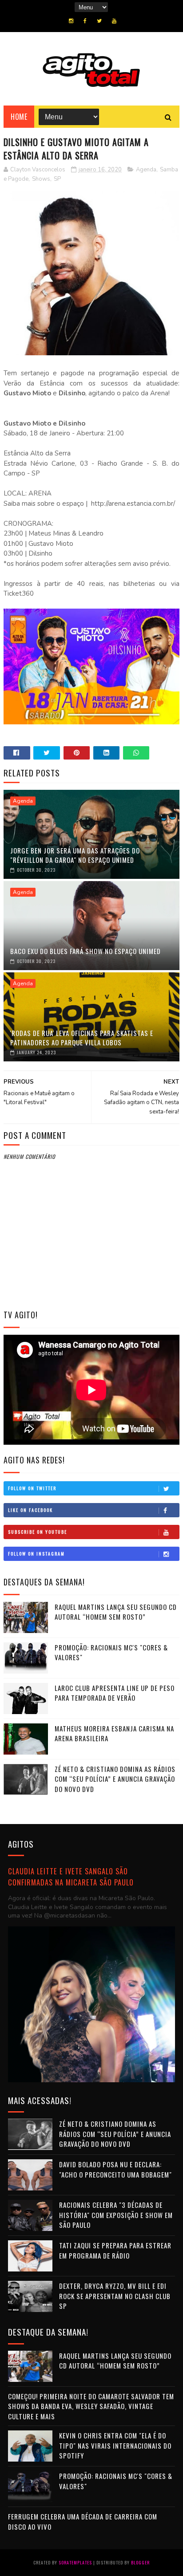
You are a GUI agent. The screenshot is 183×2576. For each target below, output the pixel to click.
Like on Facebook (30, 1510)
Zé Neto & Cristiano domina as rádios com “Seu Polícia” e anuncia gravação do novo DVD (115, 1779)
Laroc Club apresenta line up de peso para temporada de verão (115, 1693)
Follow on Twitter (32, 1488)
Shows (41, 179)
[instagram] (71, 21)
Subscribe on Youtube (38, 1532)
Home (19, 117)
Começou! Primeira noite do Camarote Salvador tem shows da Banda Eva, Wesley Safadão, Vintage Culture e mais (91, 2406)
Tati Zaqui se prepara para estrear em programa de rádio (115, 2250)
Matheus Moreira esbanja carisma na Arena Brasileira (114, 1733)
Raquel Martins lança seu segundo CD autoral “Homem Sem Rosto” (116, 1612)
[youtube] (114, 21)
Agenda (146, 170)
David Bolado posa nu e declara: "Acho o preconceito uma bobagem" (115, 2169)
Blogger (140, 2562)
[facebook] (85, 21)
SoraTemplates (75, 2562)
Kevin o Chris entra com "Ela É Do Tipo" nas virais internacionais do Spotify (115, 2445)
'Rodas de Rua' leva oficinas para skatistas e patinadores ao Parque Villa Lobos (82, 1038)
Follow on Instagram (36, 1554)
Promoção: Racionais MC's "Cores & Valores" (111, 1652)
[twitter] (99, 21)
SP (57, 179)
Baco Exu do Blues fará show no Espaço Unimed (86, 951)
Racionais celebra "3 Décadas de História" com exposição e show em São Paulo (116, 2215)
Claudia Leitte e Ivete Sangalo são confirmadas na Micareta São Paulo (71, 1877)
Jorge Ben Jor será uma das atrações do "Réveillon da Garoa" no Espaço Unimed (75, 855)
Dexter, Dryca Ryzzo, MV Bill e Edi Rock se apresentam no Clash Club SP (115, 2296)
